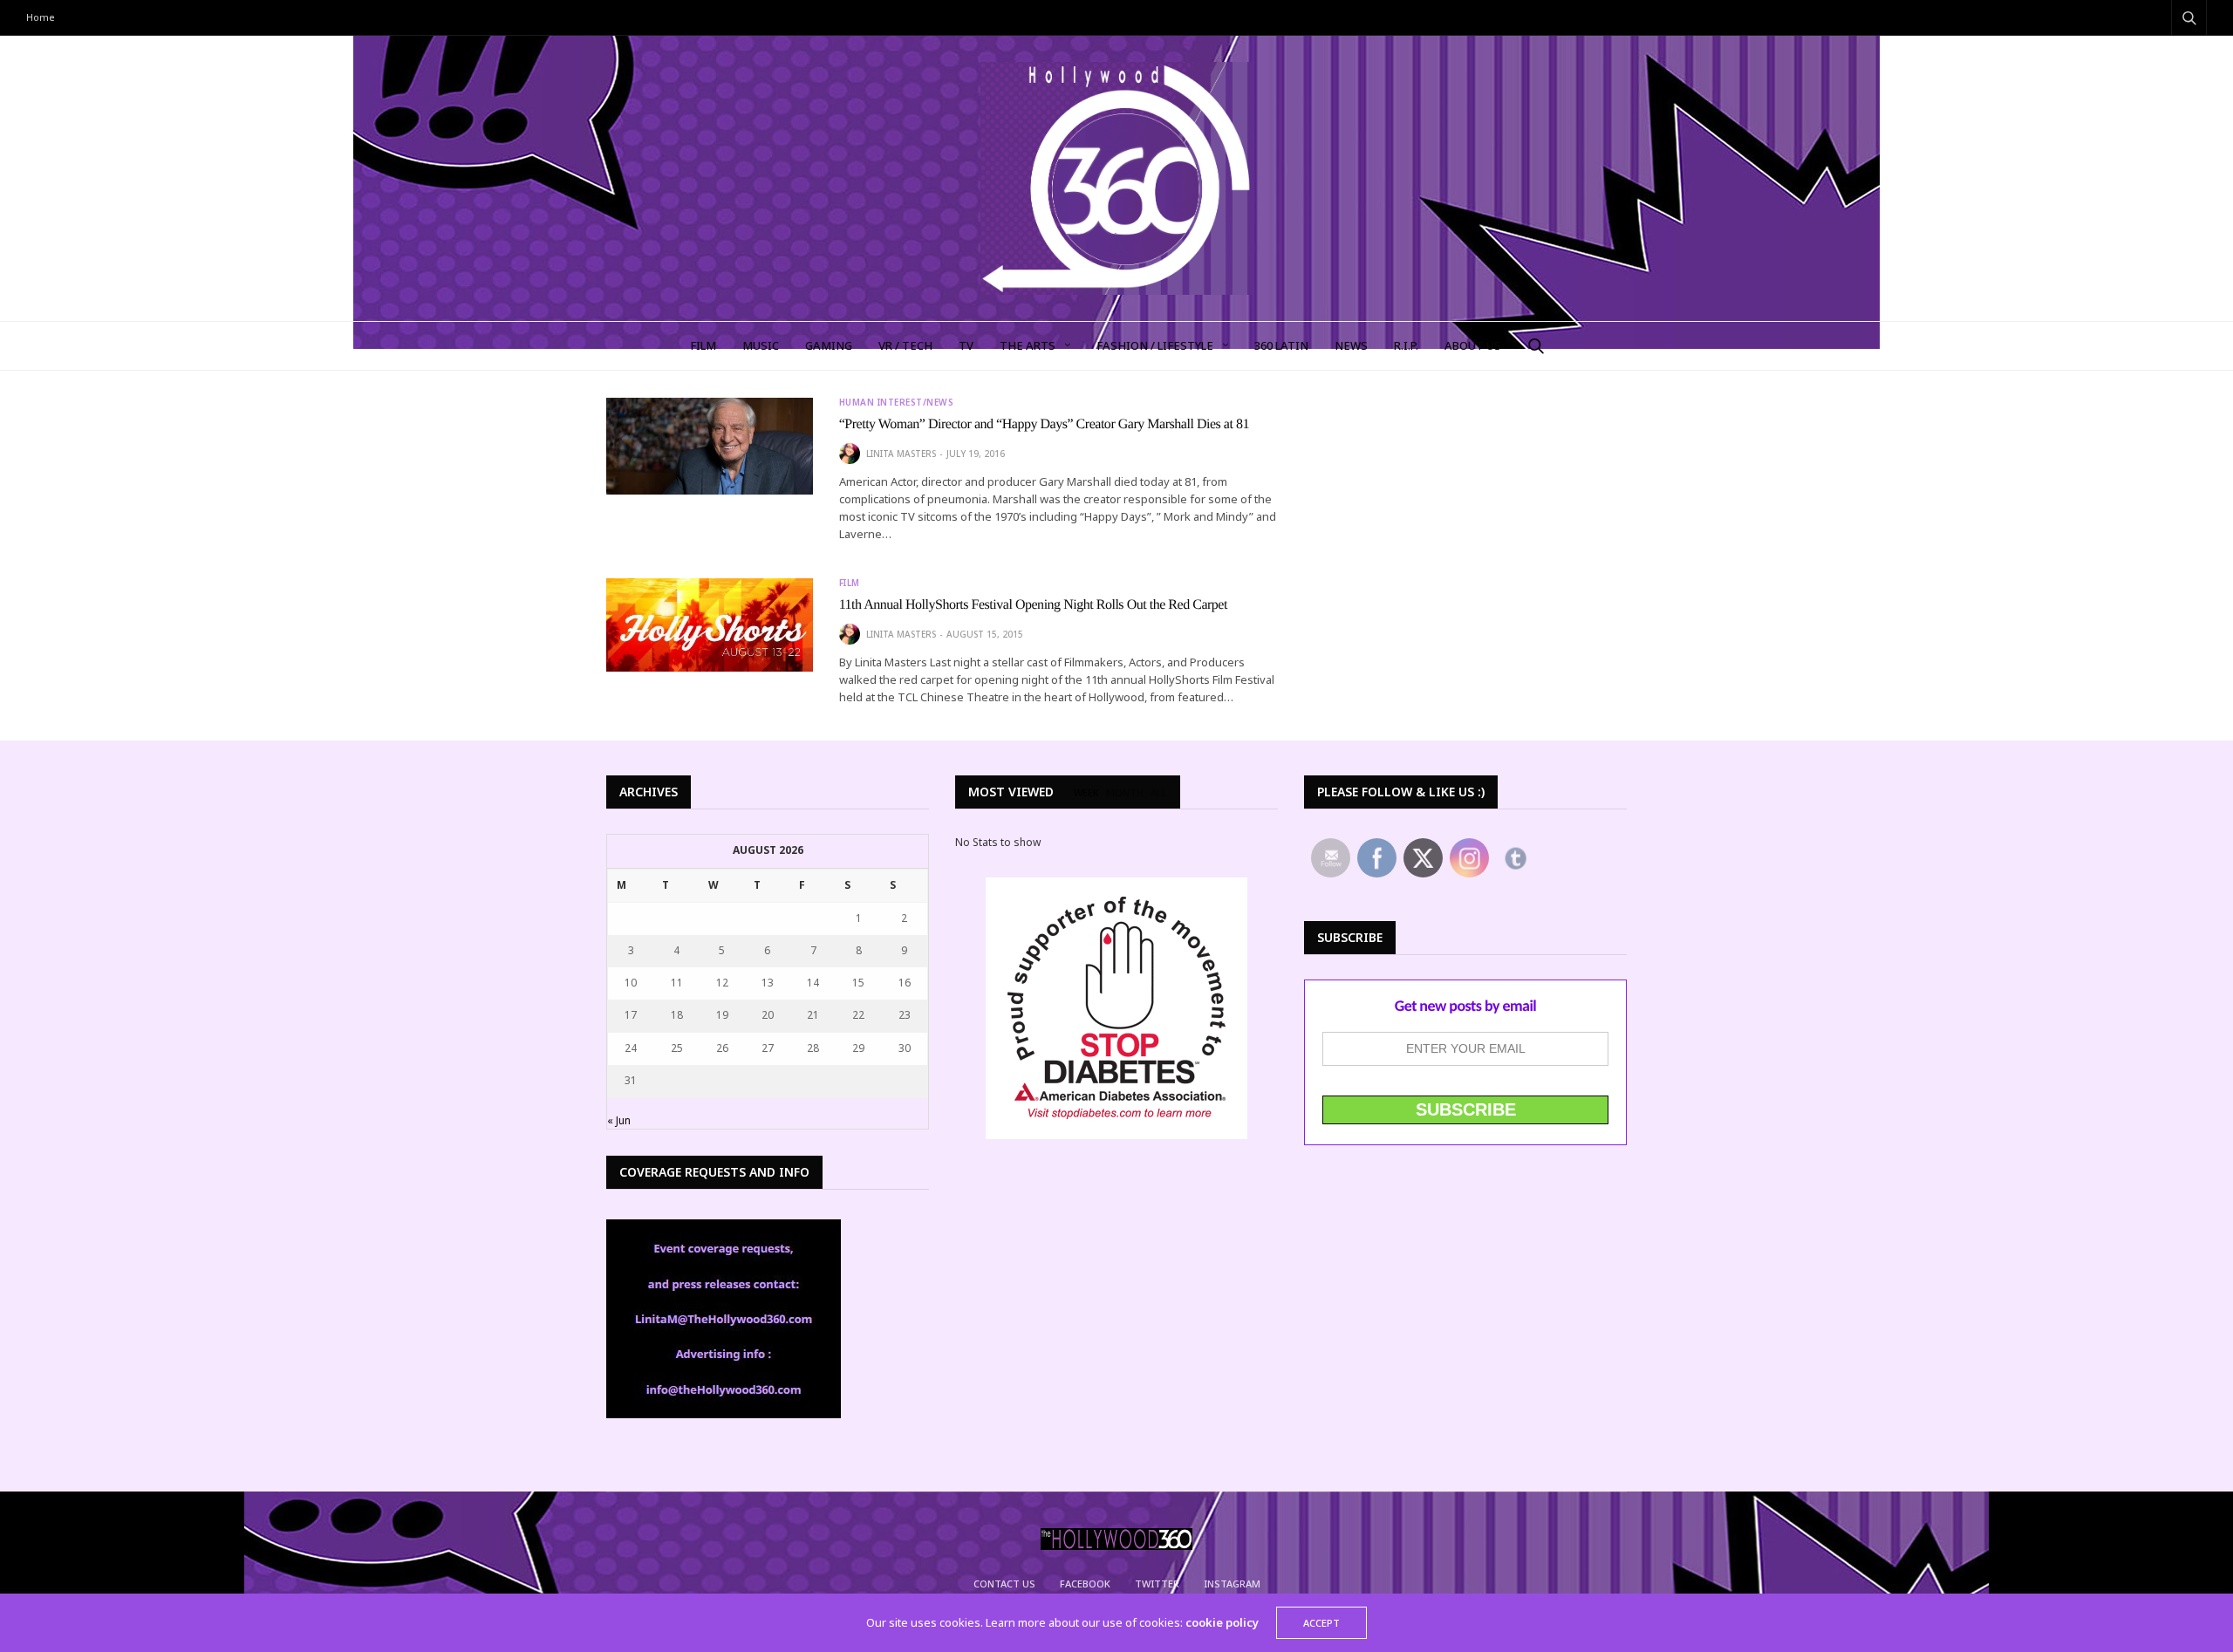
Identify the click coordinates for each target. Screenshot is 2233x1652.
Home (41, 17)
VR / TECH (905, 345)
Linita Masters (901, 454)
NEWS (1351, 345)
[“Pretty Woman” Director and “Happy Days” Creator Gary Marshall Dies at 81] (710, 447)
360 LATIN (1281, 345)
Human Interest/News (897, 402)
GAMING (829, 345)
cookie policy (1222, 1622)
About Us (1473, 345)
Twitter (1157, 1584)
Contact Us (1004, 1584)
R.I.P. (1406, 345)
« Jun (619, 1120)
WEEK (1086, 793)
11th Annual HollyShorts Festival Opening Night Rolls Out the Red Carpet (1033, 605)
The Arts (1028, 345)
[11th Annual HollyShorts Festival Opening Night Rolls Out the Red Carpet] (710, 625)
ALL (1159, 793)
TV (966, 345)
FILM (703, 345)
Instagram (1232, 1584)
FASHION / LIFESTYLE (1155, 345)
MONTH (1125, 793)
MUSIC (761, 345)
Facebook (1085, 1584)
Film (850, 583)
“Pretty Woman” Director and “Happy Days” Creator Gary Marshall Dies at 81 (1044, 424)
